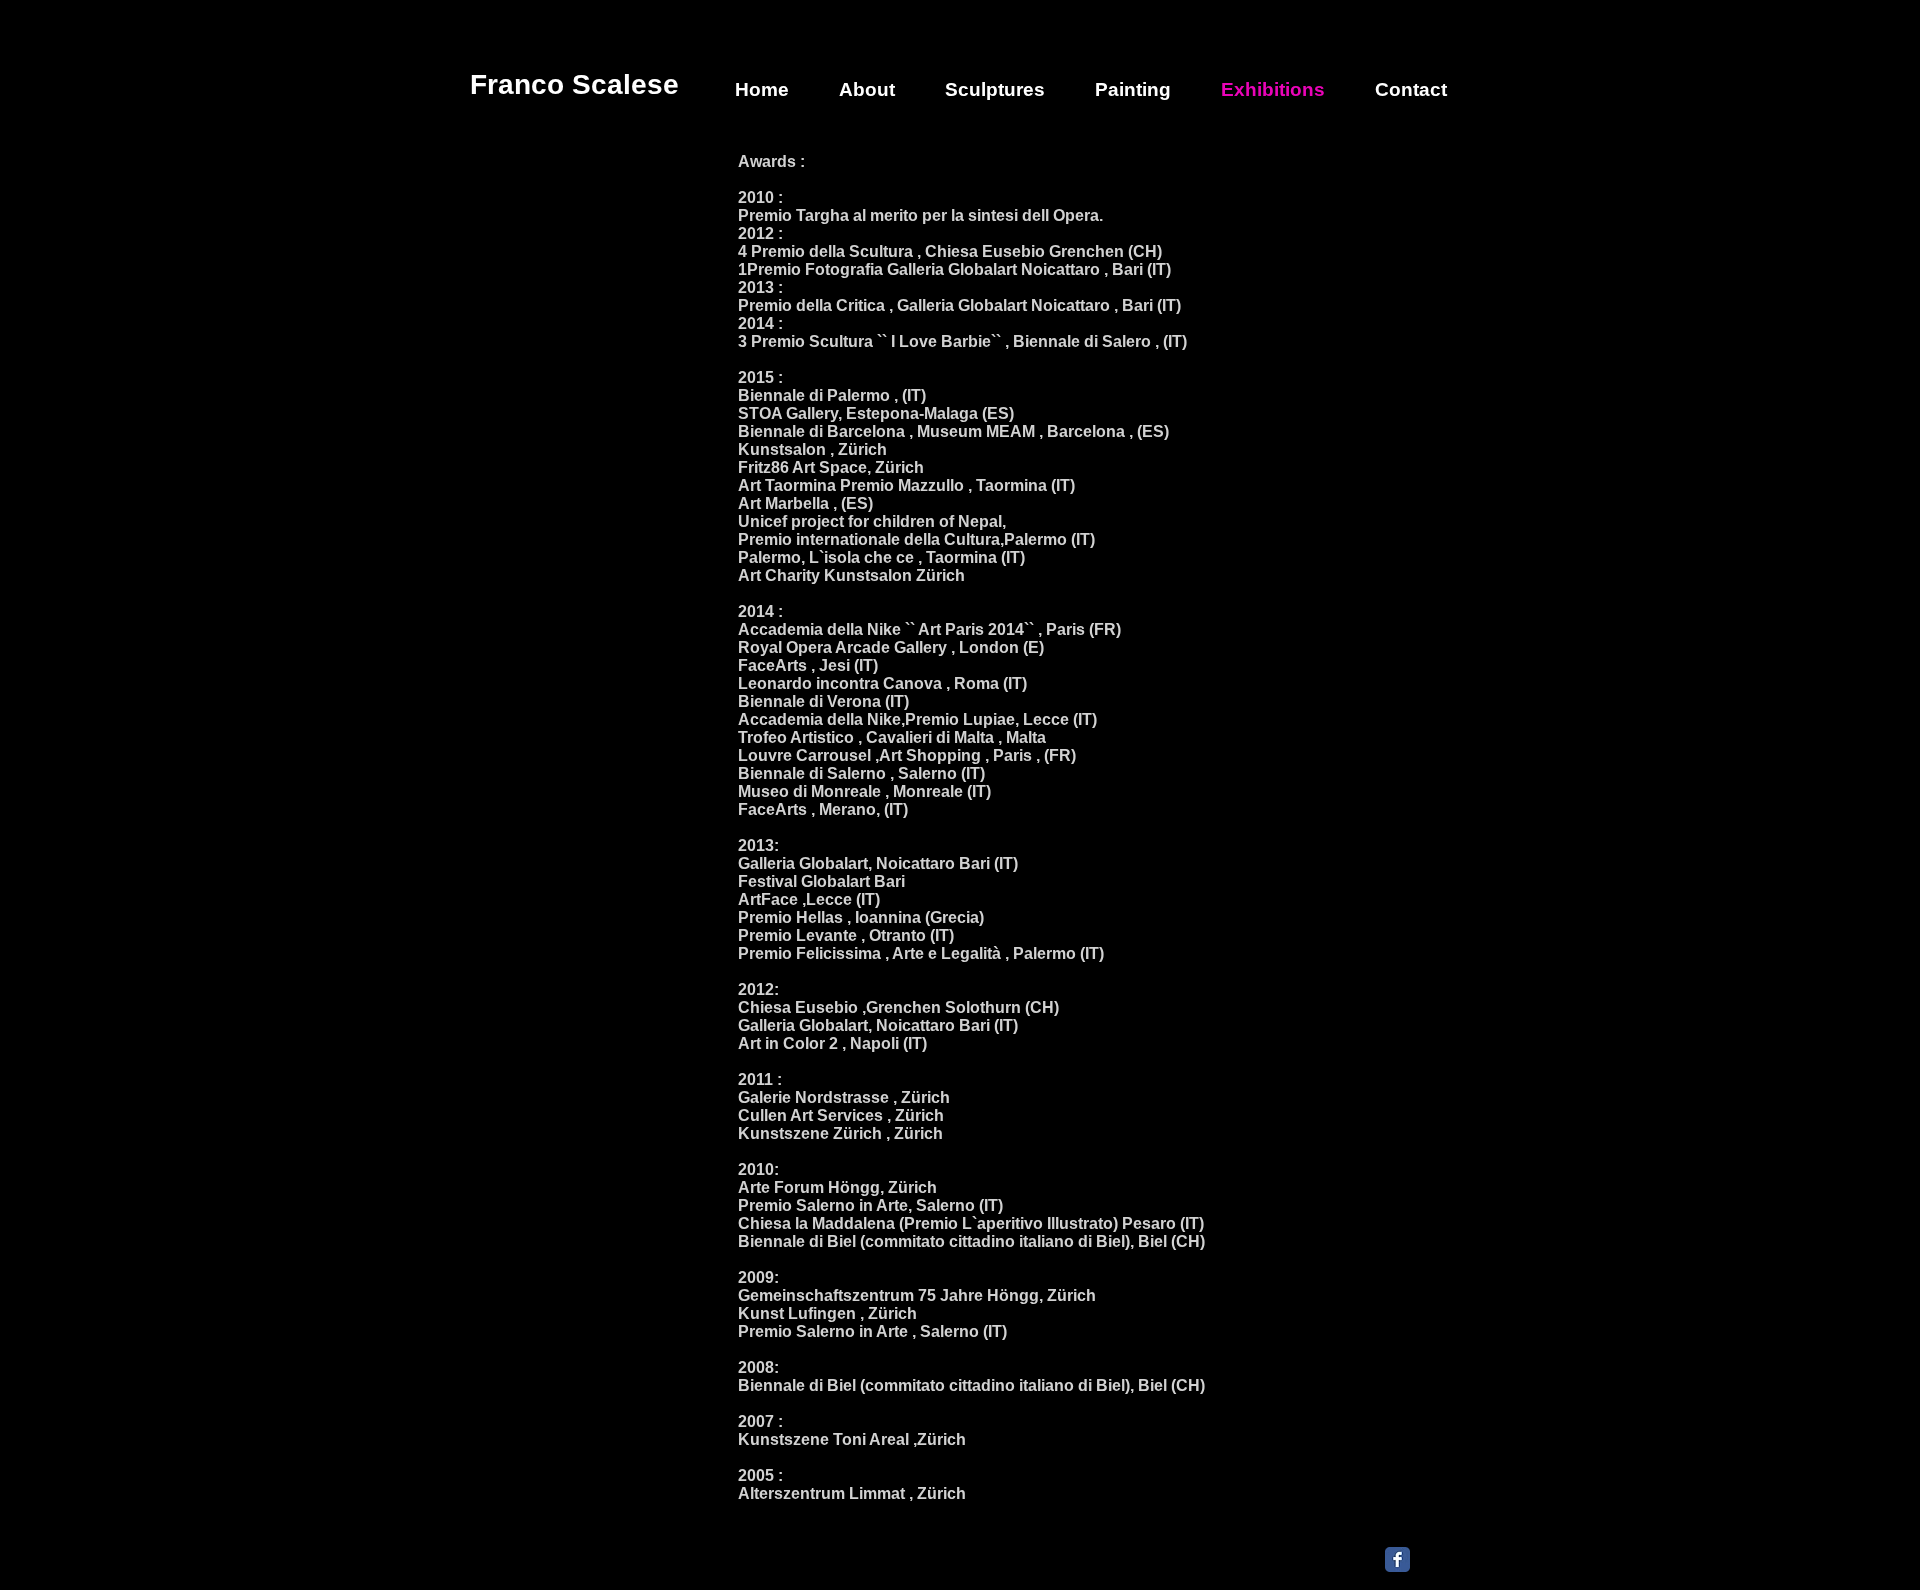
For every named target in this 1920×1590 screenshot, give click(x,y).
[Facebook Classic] (1397, 1559)
